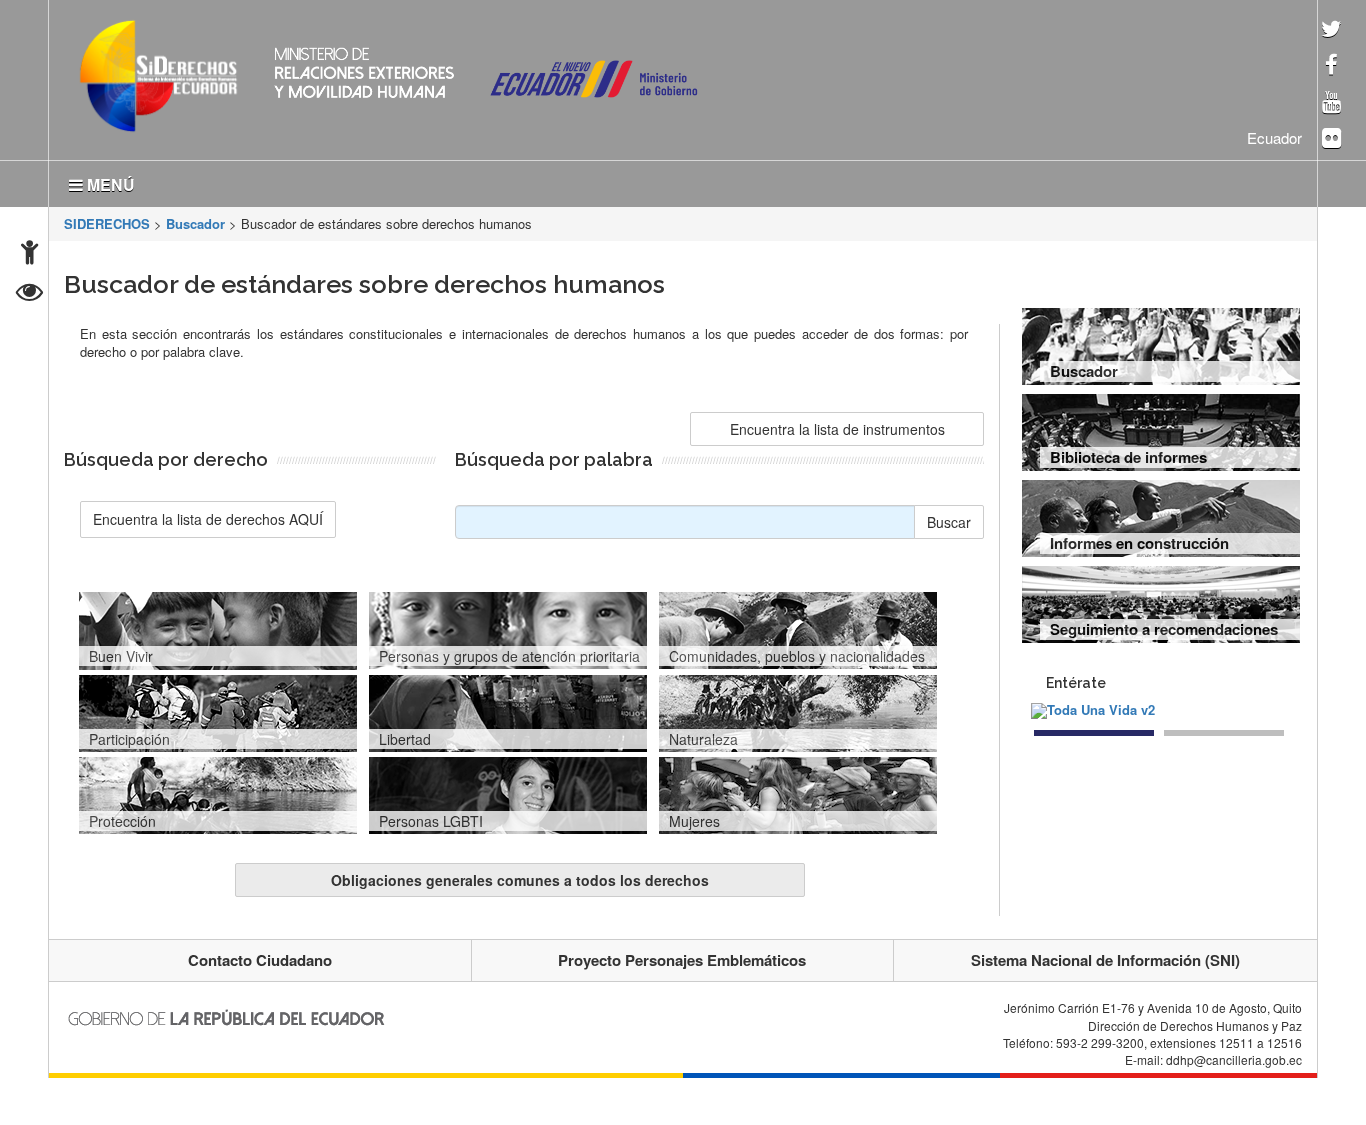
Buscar (949, 518)
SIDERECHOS (107, 219)
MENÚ (109, 180)
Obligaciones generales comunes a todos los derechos (520, 876)
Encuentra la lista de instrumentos (837, 425)
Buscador (195, 219)
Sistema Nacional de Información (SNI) (1105, 956)
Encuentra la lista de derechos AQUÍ (208, 515)
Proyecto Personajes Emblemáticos (682, 956)
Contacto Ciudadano (260, 956)
